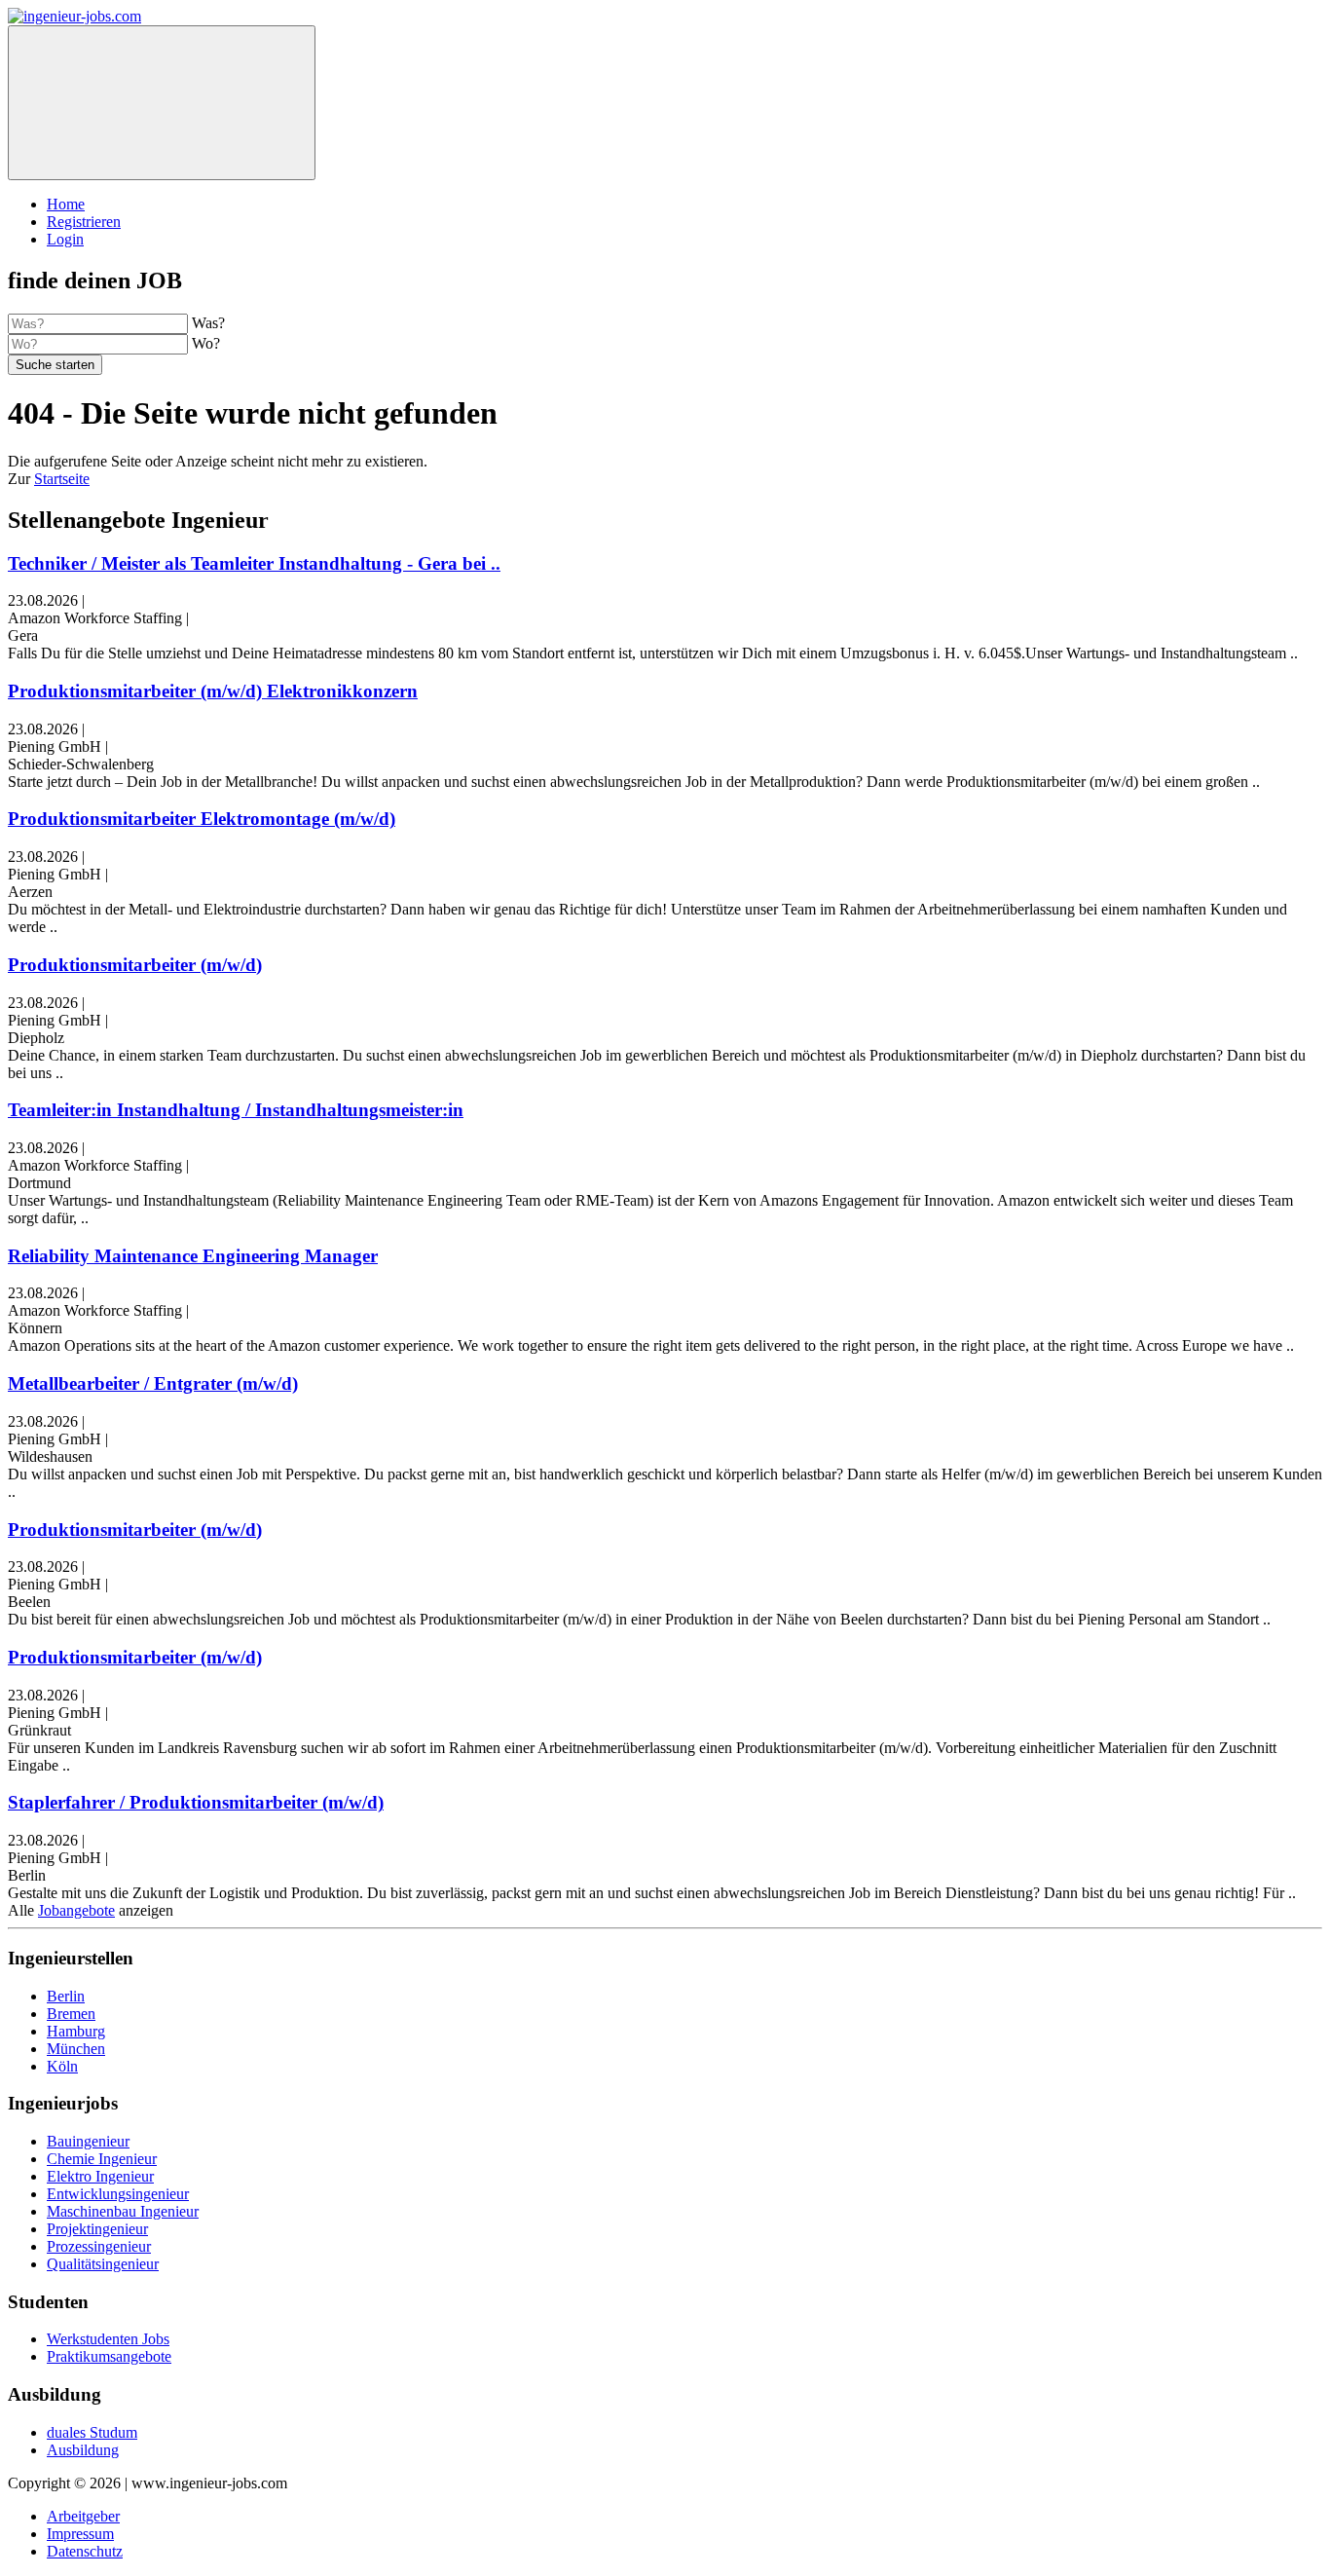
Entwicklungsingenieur (118, 2194)
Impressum (80, 2534)
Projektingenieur (97, 2229)
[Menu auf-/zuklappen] (162, 103)
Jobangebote (76, 1910)
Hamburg (76, 2031)
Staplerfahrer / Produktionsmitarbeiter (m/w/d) (196, 1802)
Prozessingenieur (99, 2246)
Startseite (62, 479)
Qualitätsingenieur (103, 2264)
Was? (208, 323)
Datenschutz (85, 2551)
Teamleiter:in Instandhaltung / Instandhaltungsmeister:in (236, 1110)
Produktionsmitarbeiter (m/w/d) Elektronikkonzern (213, 691)
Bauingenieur (88, 2141)
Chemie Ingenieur (102, 2159)
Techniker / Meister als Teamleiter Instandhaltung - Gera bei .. (254, 563)
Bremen (71, 2014)
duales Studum (92, 2432)
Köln (62, 2066)
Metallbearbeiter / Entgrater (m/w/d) (153, 1383)
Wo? (206, 343)
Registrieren (84, 222)
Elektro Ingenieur (100, 2176)
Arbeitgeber (83, 2516)
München (76, 2049)
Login (65, 239)
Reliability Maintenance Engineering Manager (193, 1256)
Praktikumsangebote (109, 2356)
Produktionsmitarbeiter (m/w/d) (135, 965)
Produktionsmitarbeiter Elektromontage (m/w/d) (202, 819)
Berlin (66, 1996)
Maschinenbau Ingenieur (123, 2211)
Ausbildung (83, 2450)
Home (66, 204)
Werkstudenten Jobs (108, 2339)
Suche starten (55, 365)
